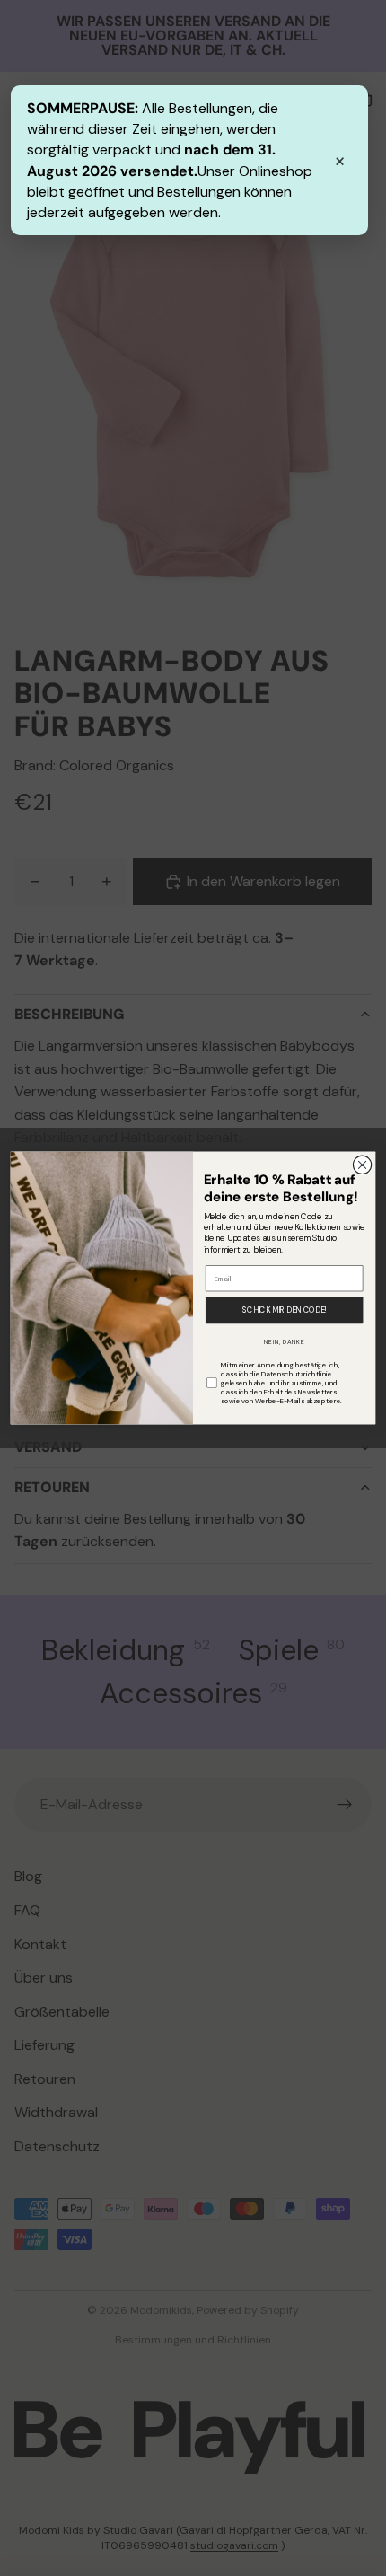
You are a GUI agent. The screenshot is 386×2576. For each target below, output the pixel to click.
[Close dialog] (362, 1165)
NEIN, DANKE (285, 1342)
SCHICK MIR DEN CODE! (284, 1310)
